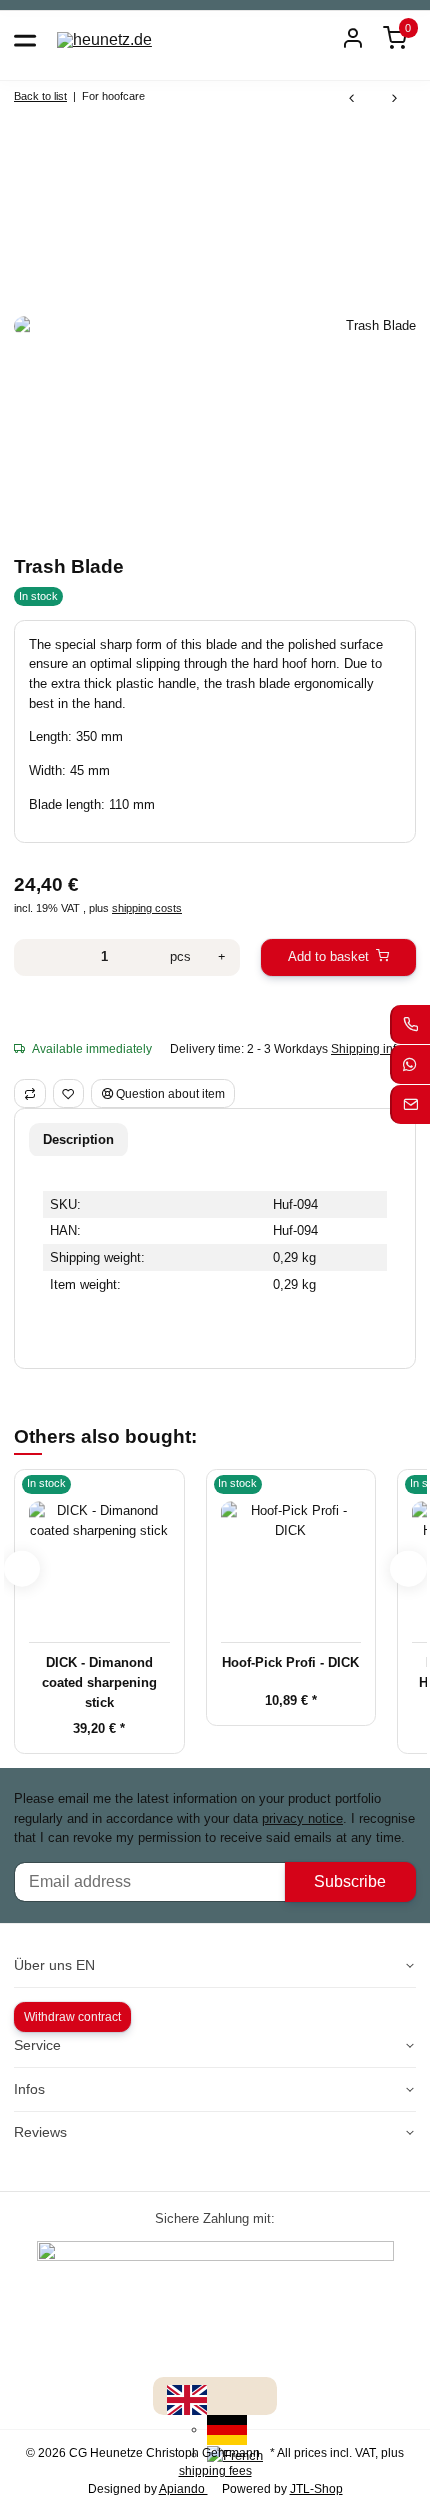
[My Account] (353, 39)
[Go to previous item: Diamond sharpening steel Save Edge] (351, 99)
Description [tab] (78, 1139)
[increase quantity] (221, 957)
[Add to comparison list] (30, 1093)
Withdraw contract (72, 2017)
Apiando (183, 2489)
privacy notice (302, 1818)
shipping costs (147, 908)
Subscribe (350, 1881)
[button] (395, 39)
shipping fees (215, 2471)
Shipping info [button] (367, 1049)
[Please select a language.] (187, 2399)
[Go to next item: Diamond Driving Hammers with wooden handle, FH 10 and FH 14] (394, 99)
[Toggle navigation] (25, 39)
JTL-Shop (316, 2489)
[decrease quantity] (34, 957)
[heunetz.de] (104, 39)
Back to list (40, 96)
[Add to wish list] (69, 1093)
